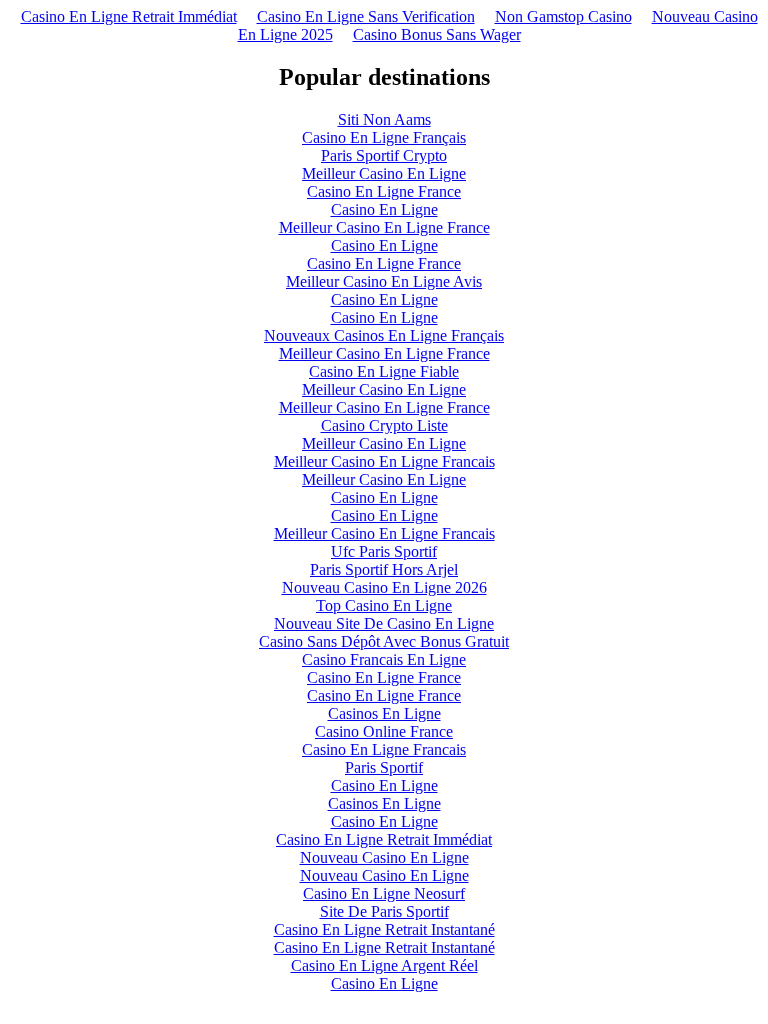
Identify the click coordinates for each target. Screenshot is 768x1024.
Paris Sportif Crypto (384, 155)
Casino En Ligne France (384, 191)
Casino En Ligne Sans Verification (366, 16)
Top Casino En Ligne (384, 605)
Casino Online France (384, 731)
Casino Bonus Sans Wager (437, 34)
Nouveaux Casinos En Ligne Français (384, 335)
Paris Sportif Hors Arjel (384, 569)
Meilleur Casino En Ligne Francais (384, 461)
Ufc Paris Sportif (384, 551)
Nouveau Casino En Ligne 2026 (384, 587)
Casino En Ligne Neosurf (384, 893)
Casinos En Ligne (384, 713)
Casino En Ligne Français (384, 137)
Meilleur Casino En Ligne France (384, 227)
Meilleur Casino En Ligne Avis (384, 281)
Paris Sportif (384, 767)
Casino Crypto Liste (384, 425)
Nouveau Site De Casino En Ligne (384, 623)
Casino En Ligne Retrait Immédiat (129, 16)
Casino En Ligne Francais (384, 749)
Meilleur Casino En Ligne (384, 173)
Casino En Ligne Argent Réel (384, 965)
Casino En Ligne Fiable (384, 371)
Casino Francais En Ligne (384, 659)
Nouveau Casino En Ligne (384, 857)
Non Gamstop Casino (563, 16)
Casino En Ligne (384, 209)
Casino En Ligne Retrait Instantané (384, 929)
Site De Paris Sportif (384, 911)
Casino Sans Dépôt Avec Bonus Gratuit (384, 641)
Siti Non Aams (384, 119)
